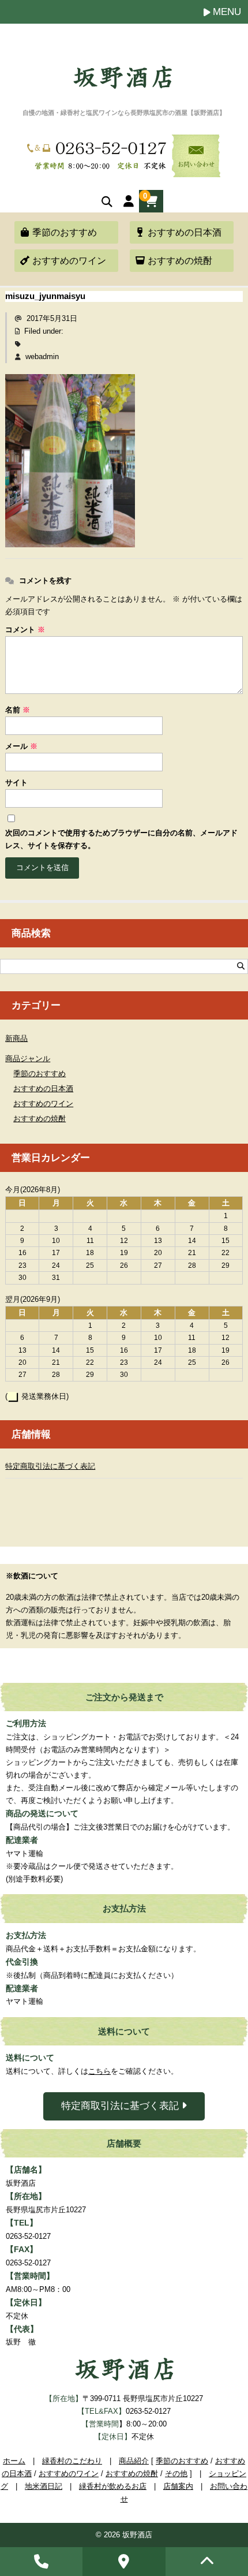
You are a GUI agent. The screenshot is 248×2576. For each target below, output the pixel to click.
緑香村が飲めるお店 (113, 2486)
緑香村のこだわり (72, 2461)
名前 (18, 710)
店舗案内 (178, 2486)
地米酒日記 (44, 2486)
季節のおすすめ (65, 232)
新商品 (16, 1038)
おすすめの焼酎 (180, 261)
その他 (176, 2474)
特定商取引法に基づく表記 (50, 1466)
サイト (16, 783)
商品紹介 (134, 2461)
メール (21, 746)
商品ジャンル (28, 1059)
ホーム (14, 2461)
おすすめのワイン (69, 261)
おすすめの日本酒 (185, 232)
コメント (25, 630)
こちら (99, 2071)
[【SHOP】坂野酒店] (123, 83)
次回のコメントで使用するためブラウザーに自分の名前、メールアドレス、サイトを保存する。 (121, 839)
